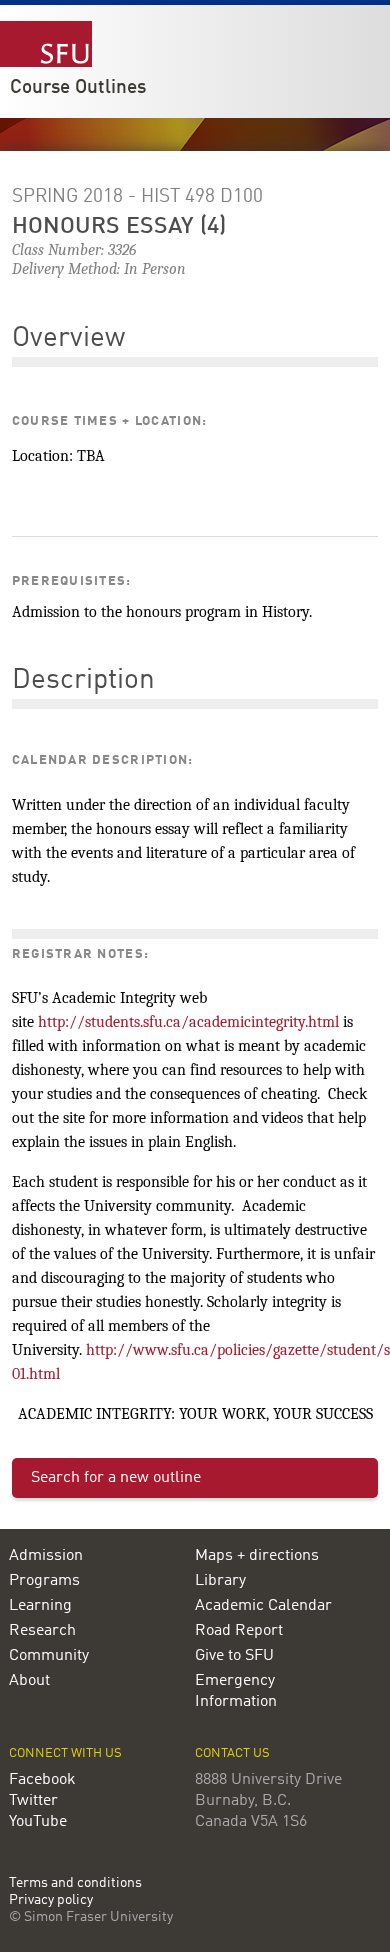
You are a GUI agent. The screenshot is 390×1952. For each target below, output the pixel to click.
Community (49, 1656)
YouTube (38, 1822)
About (29, 1681)
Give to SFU (234, 1656)
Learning (40, 1606)
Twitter (33, 1801)
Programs (44, 1581)
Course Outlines (78, 88)
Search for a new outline (116, 1478)
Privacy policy (51, 1900)
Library (220, 1581)
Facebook (42, 1780)
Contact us (232, 1753)
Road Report (239, 1631)
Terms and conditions (75, 1883)
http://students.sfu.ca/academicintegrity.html (188, 1022)
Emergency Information (236, 1691)
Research (42, 1631)
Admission (46, 1556)
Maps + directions (257, 1556)
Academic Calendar (263, 1606)
